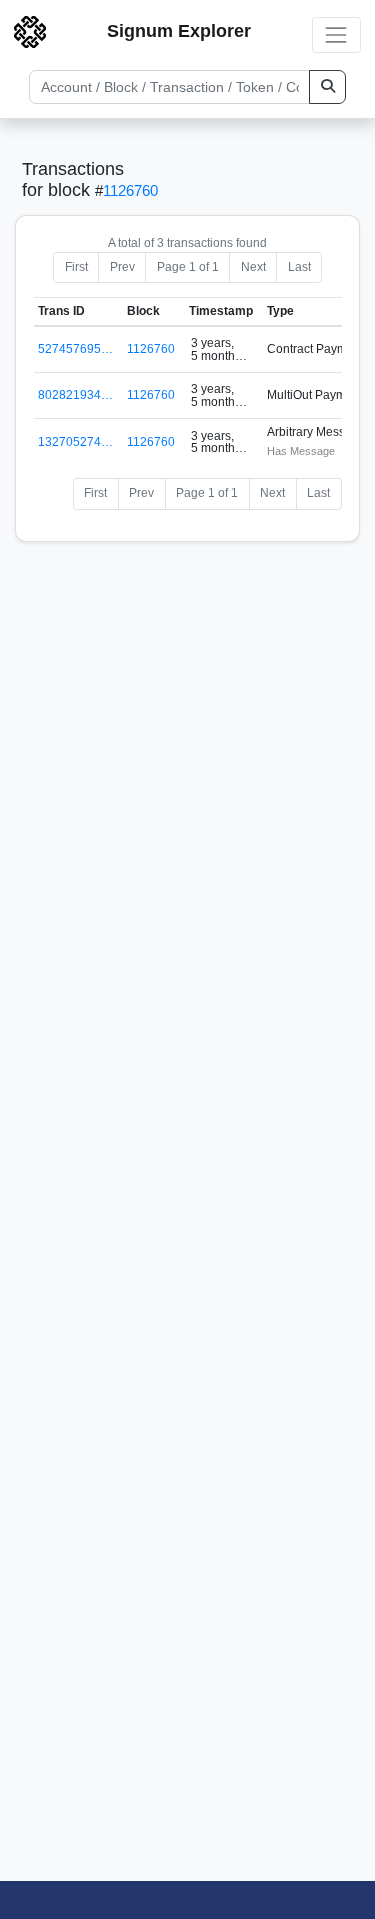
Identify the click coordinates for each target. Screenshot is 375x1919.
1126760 (130, 190)
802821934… (75, 395)
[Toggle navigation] (336, 34)
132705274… (75, 442)
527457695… (75, 349)
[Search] (327, 87)
